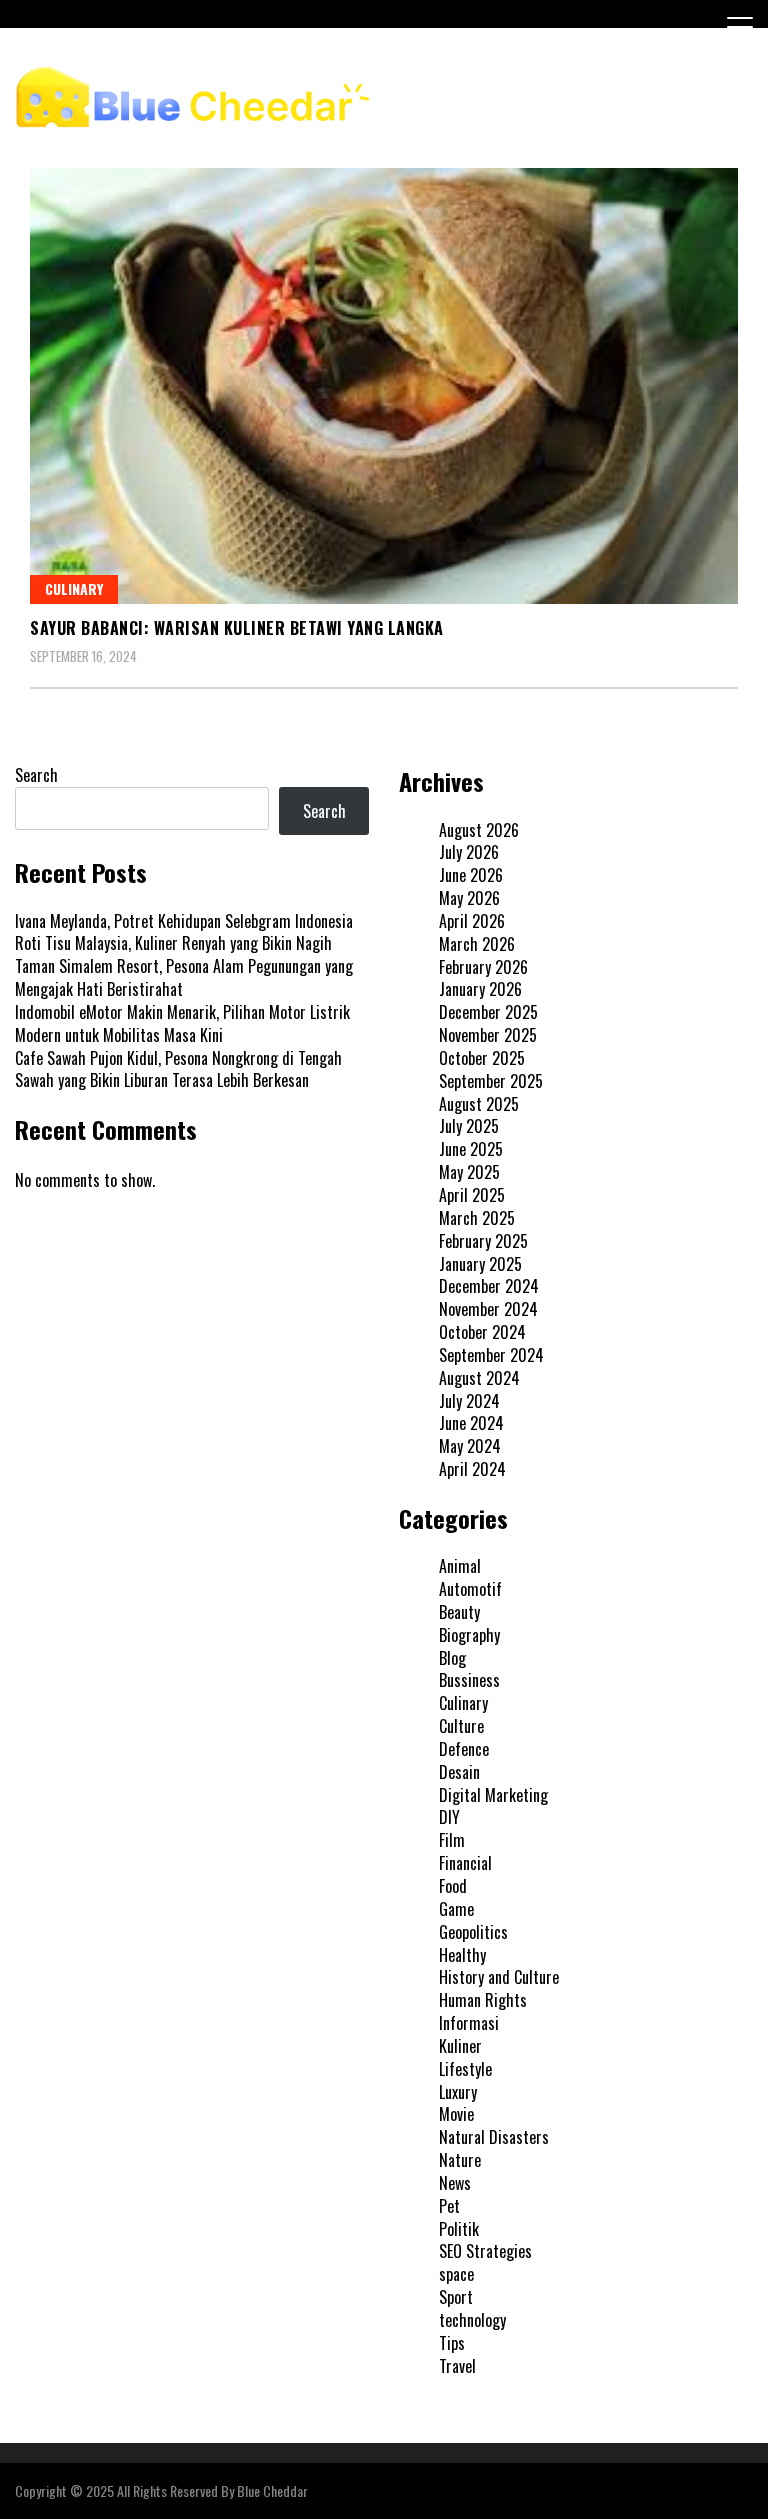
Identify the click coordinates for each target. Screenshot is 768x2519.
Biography (469, 1635)
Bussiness (469, 1680)
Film (452, 1840)
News (455, 2183)
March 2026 (477, 944)
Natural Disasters (494, 2137)
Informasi (469, 2023)
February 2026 (483, 967)
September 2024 (491, 1355)
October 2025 (482, 1058)
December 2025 (488, 1012)
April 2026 (472, 921)
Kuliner (460, 2046)
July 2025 (469, 1126)
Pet (449, 2206)
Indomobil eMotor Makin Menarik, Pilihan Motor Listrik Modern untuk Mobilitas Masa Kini (182, 1023)
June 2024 (471, 1423)
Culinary (74, 588)
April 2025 (472, 1195)
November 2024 (488, 1309)
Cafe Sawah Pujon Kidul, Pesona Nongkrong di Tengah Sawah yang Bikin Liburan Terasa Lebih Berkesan (178, 1069)
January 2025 (480, 1264)
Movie (456, 2114)
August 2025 (479, 1104)
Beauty (459, 1612)
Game (456, 1909)
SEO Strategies (485, 2251)
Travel (457, 2366)
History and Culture (499, 1977)
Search (36, 775)
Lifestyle (465, 2069)
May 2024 (470, 1446)
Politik (459, 2229)
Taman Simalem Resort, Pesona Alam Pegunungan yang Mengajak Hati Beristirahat (184, 977)
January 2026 (480, 989)
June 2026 (471, 875)
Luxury (458, 2092)
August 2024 (479, 1378)
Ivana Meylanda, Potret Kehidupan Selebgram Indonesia (184, 921)
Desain (459, 1772)
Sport (456, 2297)
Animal (460, 1566)
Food (453, 1886)
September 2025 (491, 1081)
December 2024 (489, 1286)
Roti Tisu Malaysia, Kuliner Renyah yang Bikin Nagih (173, 943)
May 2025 (469, 1172)
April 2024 (472, 1469)
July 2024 (469, 1401)
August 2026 (479, 830)
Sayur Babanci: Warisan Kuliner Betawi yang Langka (237, 628)
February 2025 (483, 1241)
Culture (461, 1726)
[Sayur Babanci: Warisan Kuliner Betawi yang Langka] (384, 386)
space (456, 2274)
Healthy (462, 1955)
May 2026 (469, 898)
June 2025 (471, 1149)
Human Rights (483, 2000)
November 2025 (488, 1035)
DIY (449, 1817)
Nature (460, 2160)
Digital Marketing (493, 1795)
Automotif (470, 1589)
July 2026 (469, 852)
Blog (452, 1658)
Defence (464, 1749)
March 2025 (477, 1218)
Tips (452, 2343)
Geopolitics (473, 1932)
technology (472, 2320)
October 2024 (482, 1332)
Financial (465, 1863)
